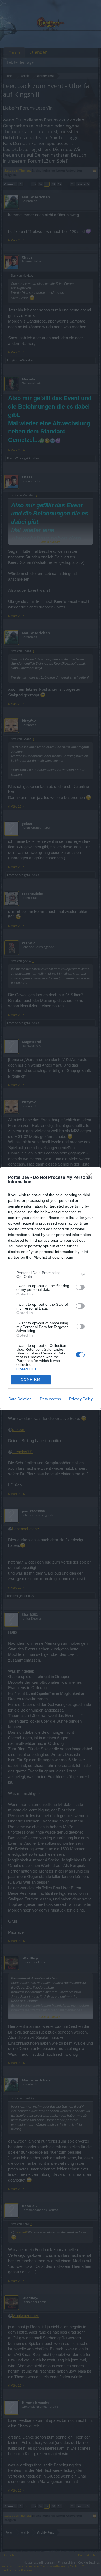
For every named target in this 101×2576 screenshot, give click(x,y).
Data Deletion (20, 1399)
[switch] (80, 1287)
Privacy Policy (81, 1399)
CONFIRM (31, 1379)
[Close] (90, 1178)
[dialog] (50, 1288)
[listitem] (50, 1275)
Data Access (50, 1399)
